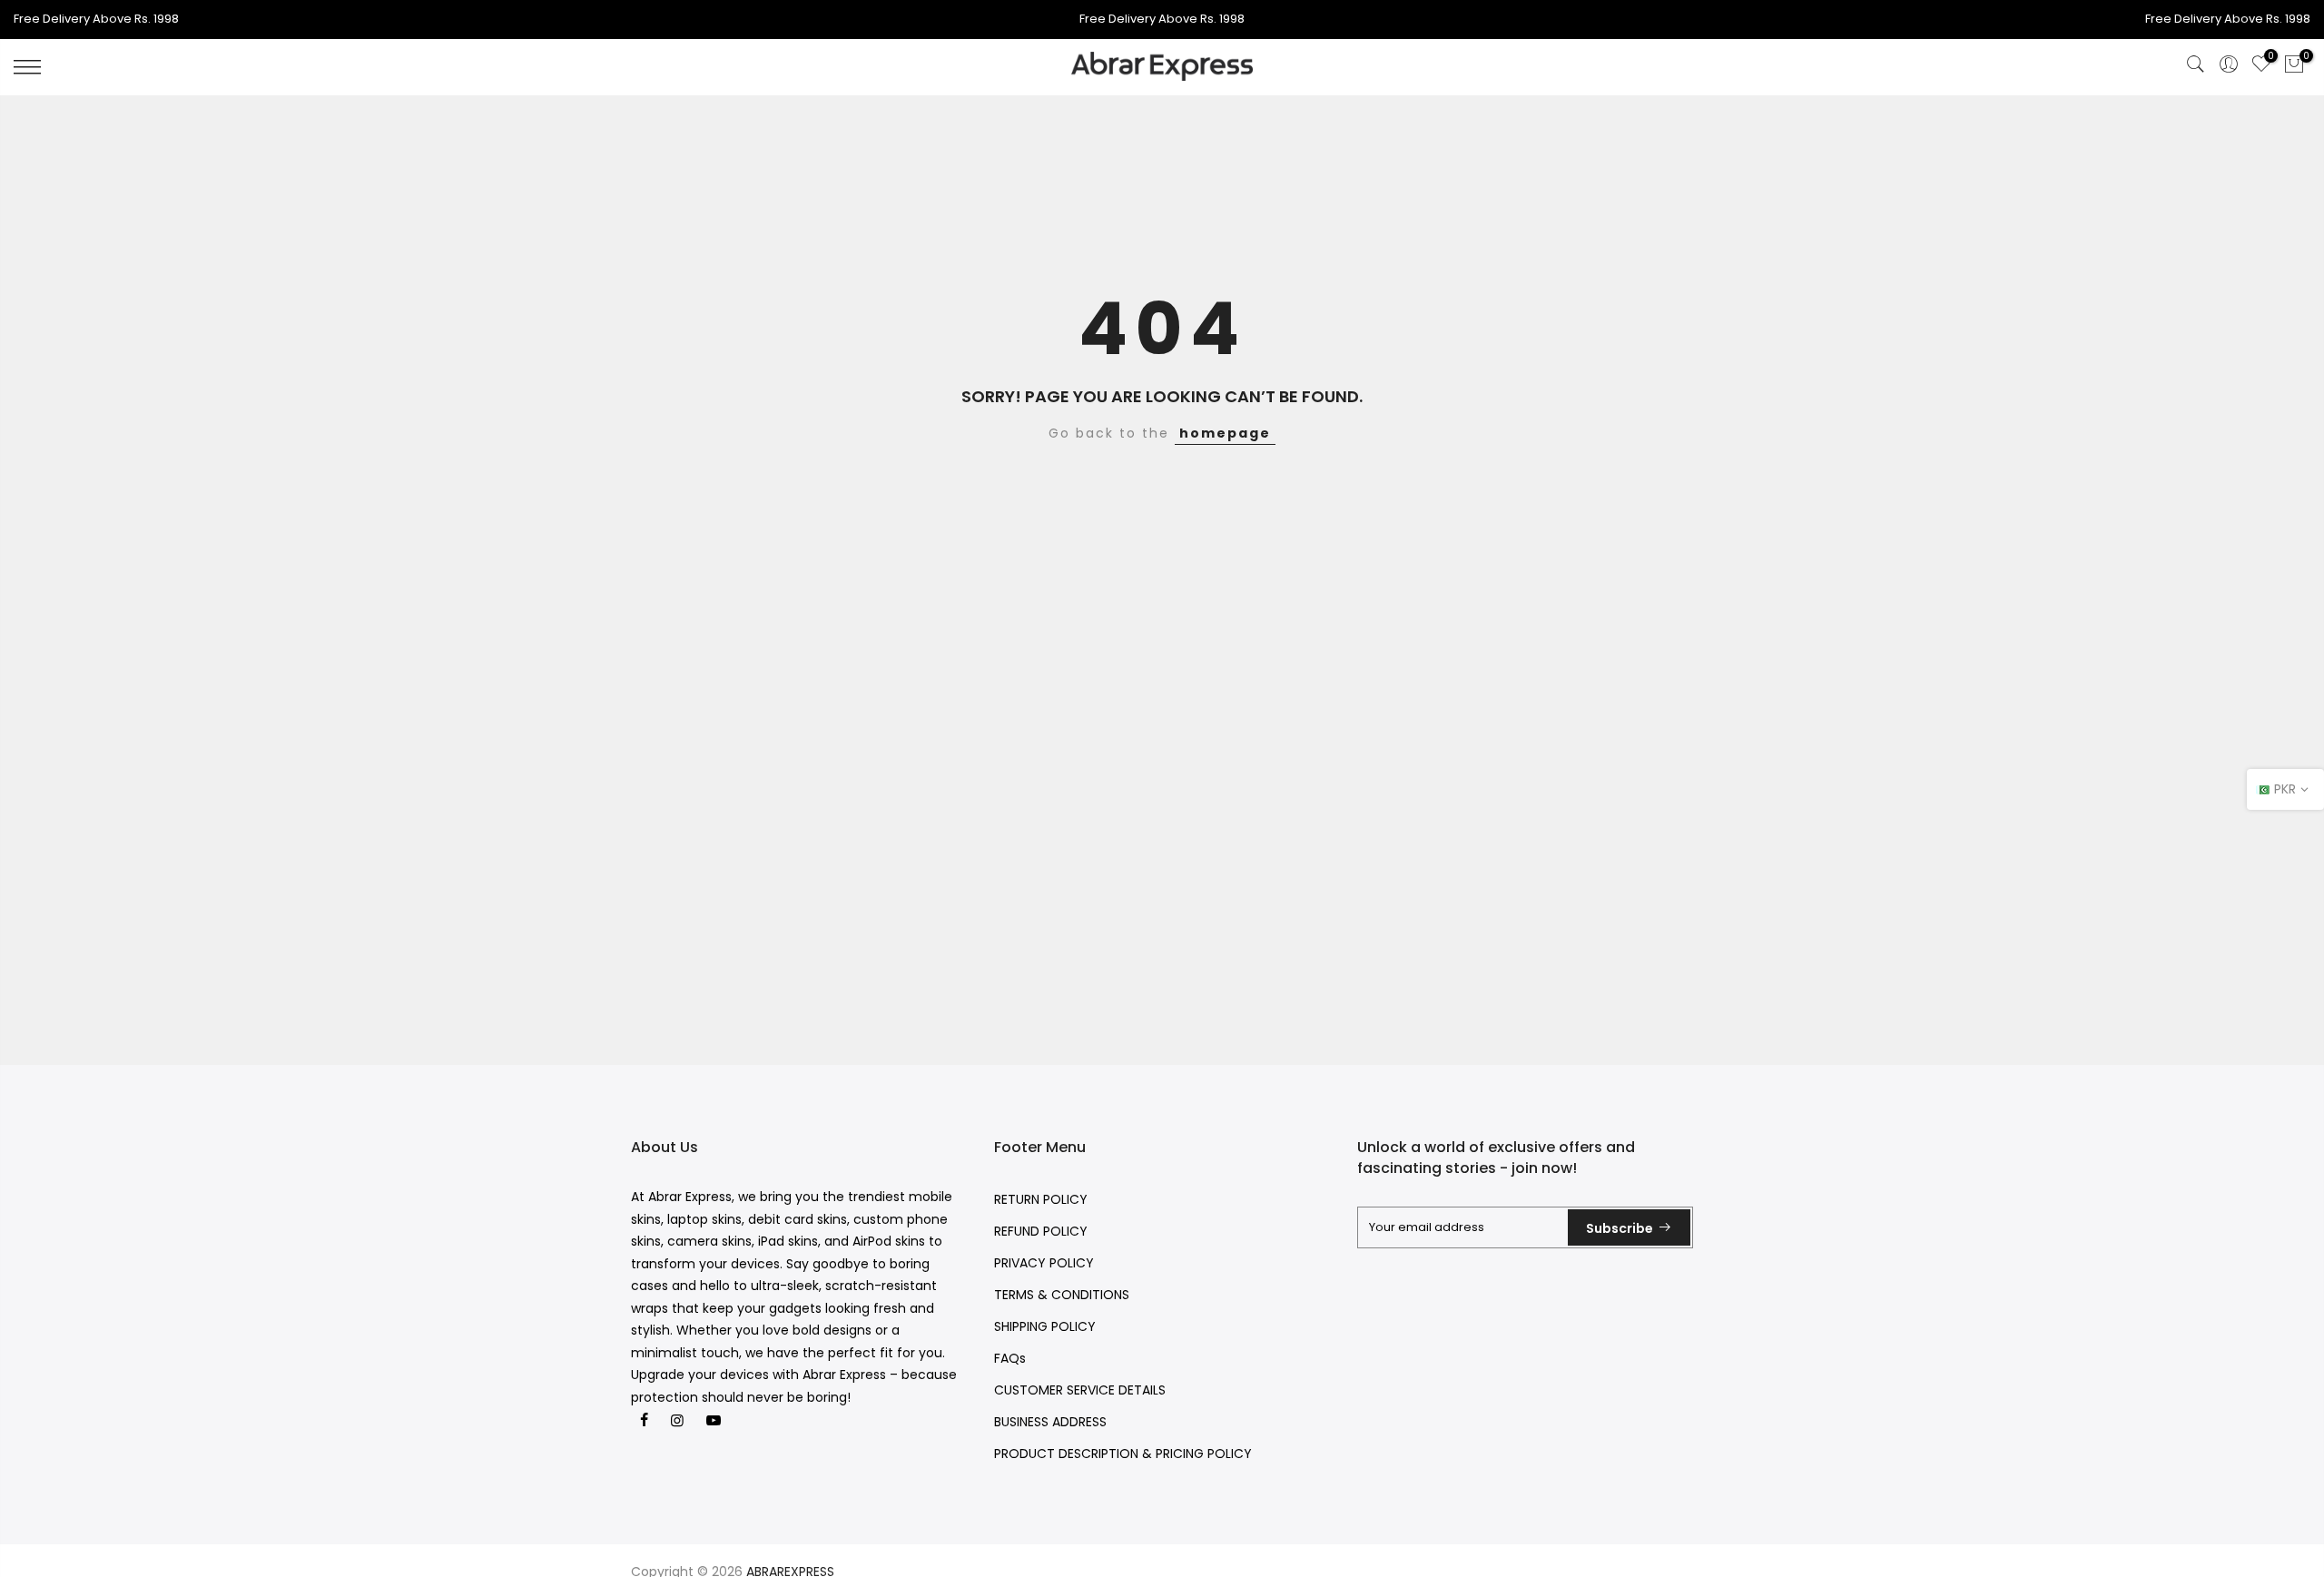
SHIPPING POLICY (1045, 1326)
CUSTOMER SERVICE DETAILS (1080, 1390)
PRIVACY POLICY (1044, 1263)
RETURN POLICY (1041, 1199)
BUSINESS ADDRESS (1050, 1422)
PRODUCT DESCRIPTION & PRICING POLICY (1123, 1454)
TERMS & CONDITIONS (1062, 1295)
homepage (1225, 433)
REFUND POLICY (1041, 1231)
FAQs (1010, 1358)
